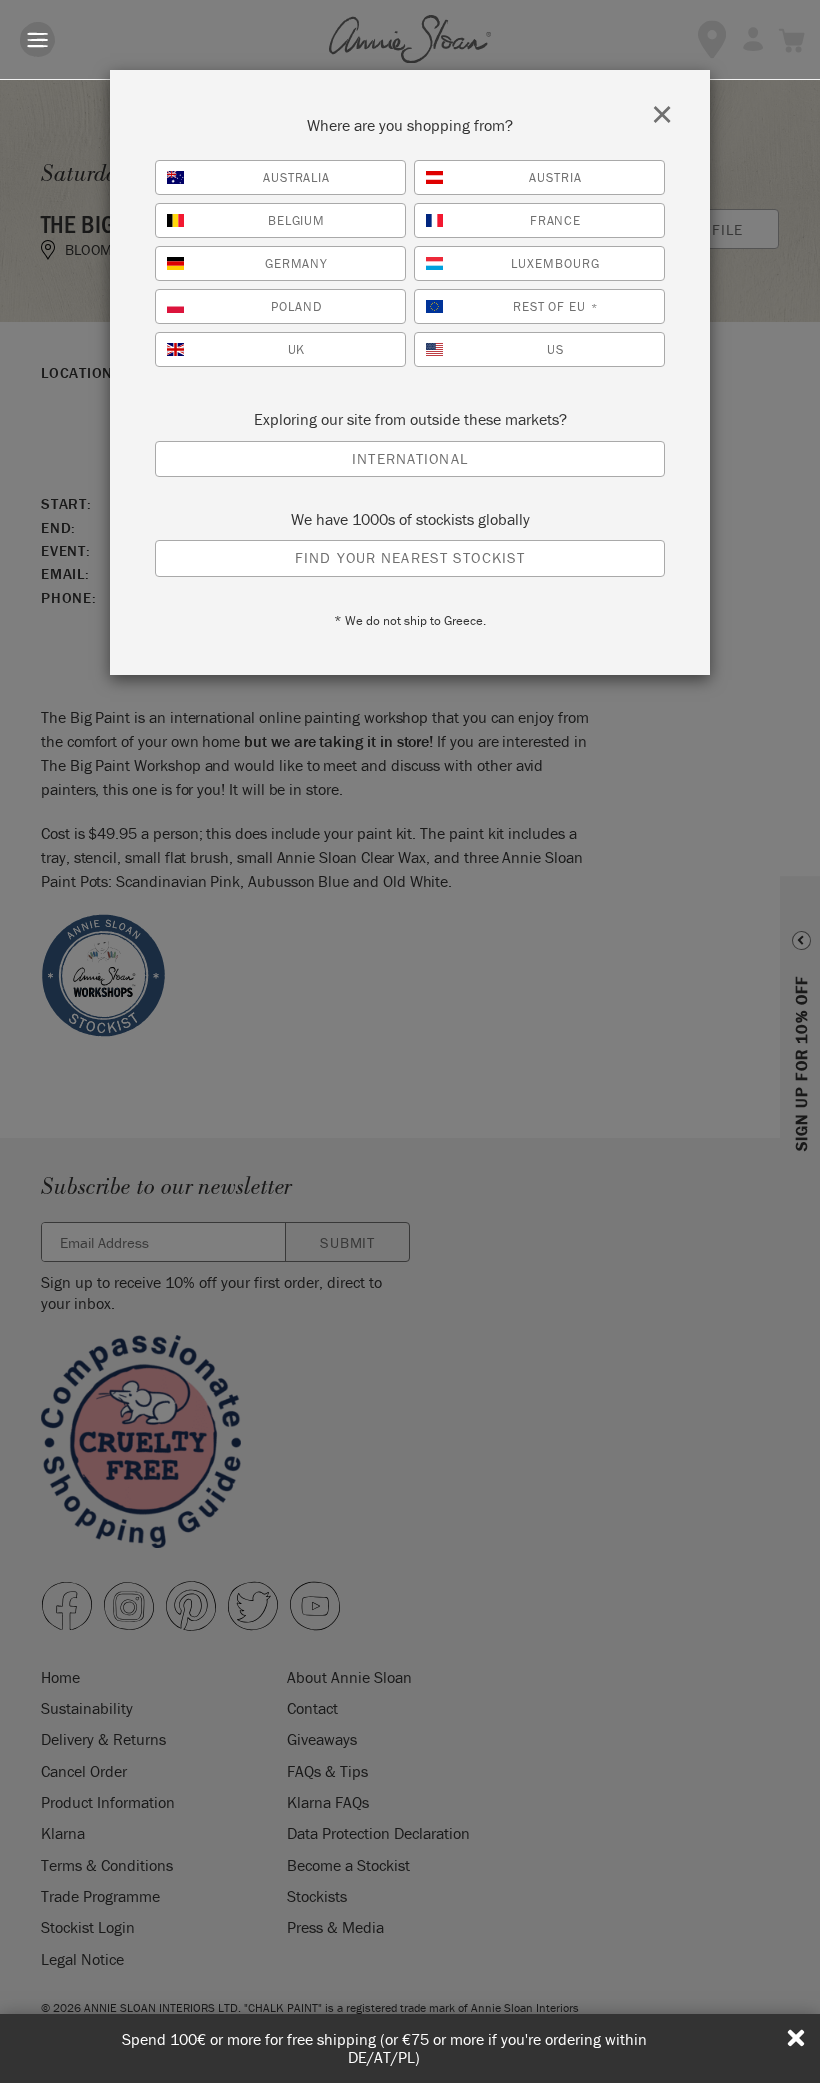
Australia (297, 177)
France (556, 220)
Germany (297, 263)
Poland (296, 306)
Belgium (297, 220)
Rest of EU (556, 306)
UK (297, 349)
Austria (555, 177)
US (555, 349)
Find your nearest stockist (410, 557)
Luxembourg (555, 263)
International (410, 458)
